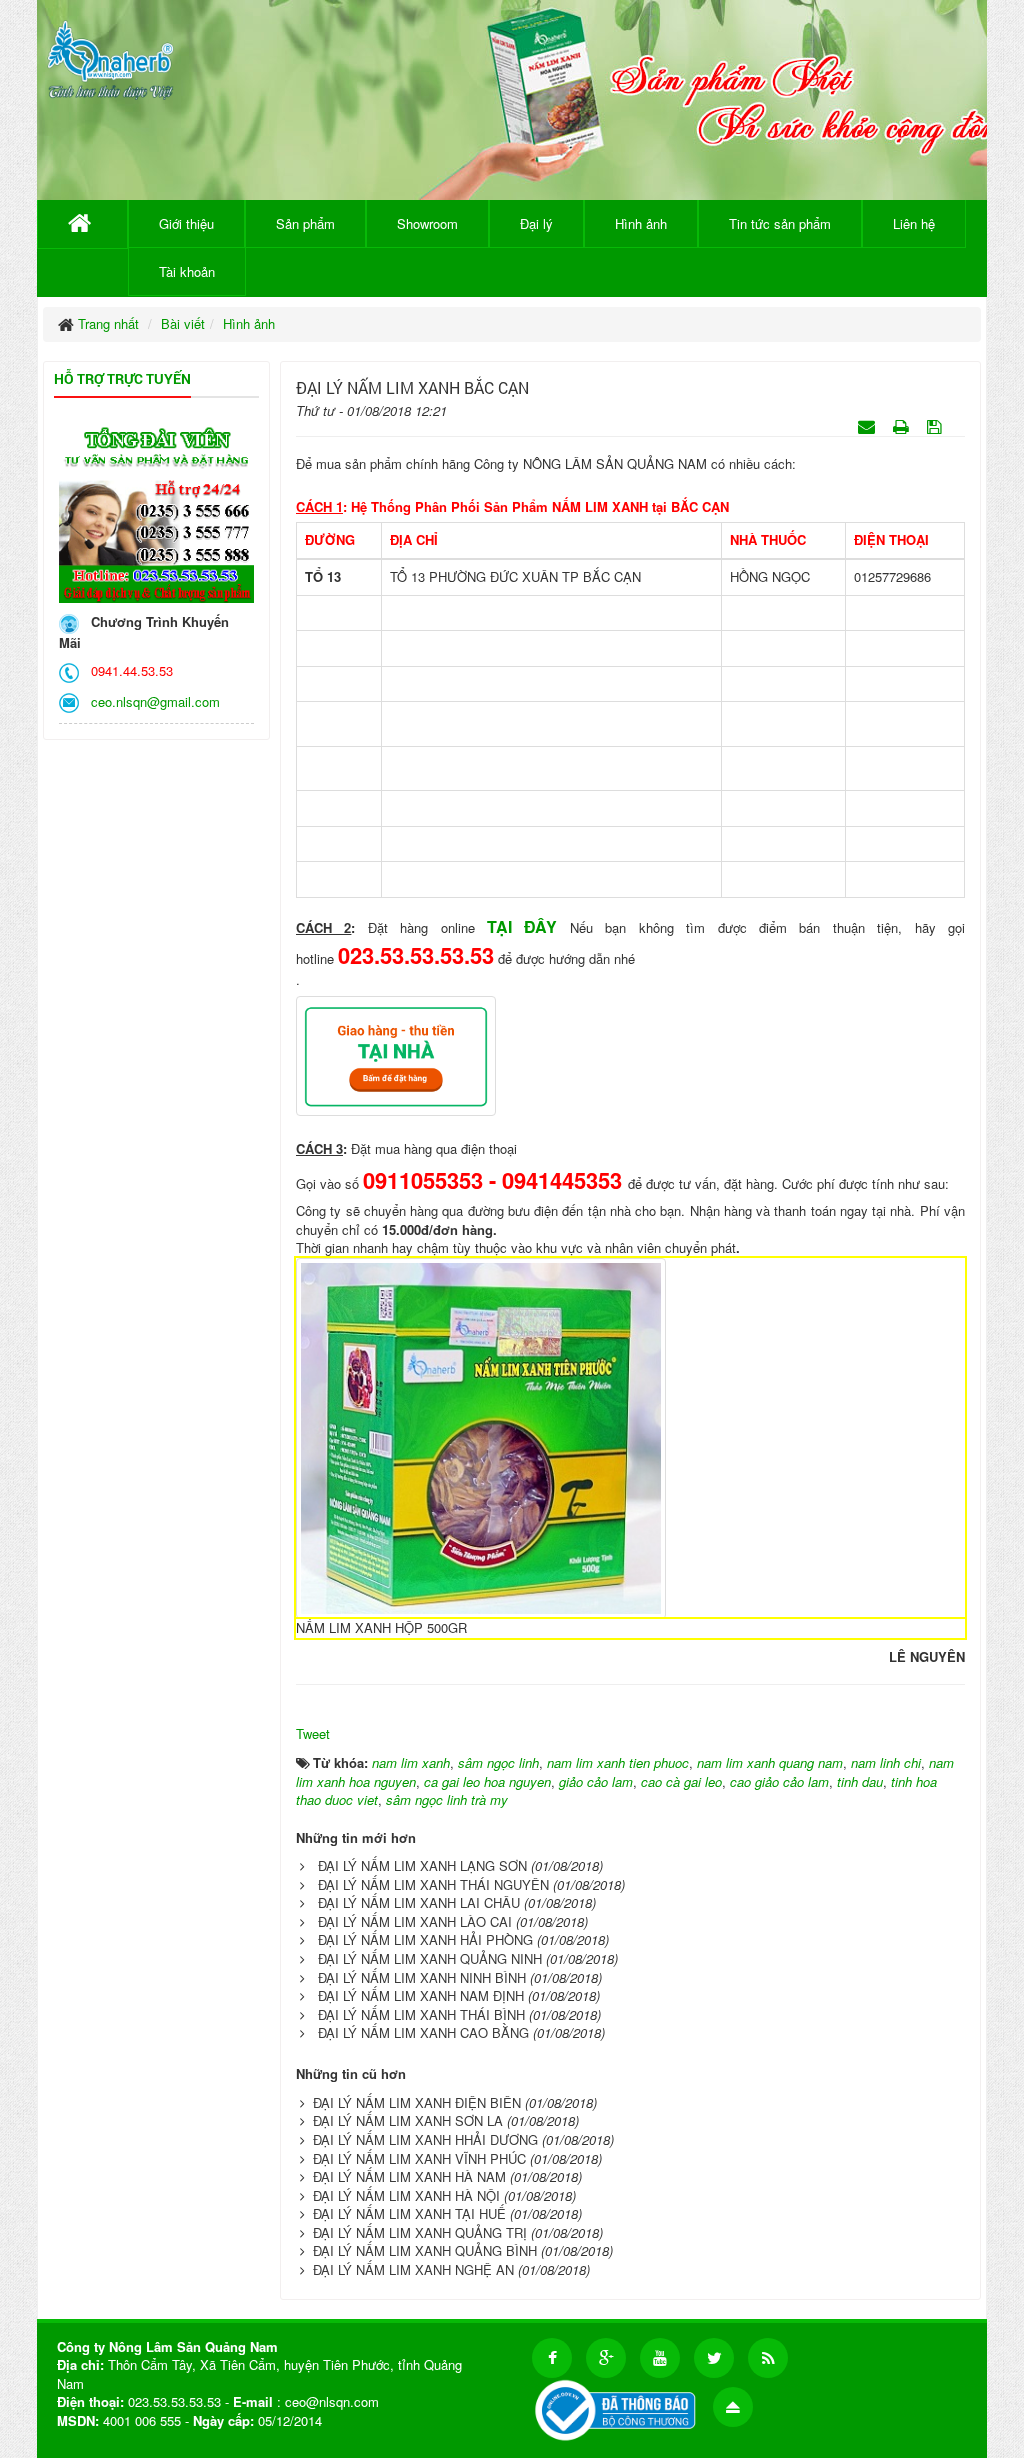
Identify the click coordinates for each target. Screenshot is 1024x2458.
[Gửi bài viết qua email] (868, 425)
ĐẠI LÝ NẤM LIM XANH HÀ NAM (409, 2176)
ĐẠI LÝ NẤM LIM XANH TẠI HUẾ (409, 2213)
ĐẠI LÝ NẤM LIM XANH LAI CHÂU (419, 1902)
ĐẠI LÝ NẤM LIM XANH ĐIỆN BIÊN (417, 2102)
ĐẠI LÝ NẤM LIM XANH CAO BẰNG (423, 2032)
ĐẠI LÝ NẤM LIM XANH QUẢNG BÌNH (425, 2250)
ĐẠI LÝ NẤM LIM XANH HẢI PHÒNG (425, 1939)
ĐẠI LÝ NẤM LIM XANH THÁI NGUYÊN (433, 1884)
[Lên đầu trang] (733, 2407)
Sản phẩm (305, 223)
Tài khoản (187, 271)
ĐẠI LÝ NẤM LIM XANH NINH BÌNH (422, 1977)
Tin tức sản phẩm (780, 223)
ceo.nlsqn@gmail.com (151, 701)
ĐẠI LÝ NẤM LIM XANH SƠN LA (408, 2120)
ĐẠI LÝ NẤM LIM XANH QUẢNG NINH (430, 1958)
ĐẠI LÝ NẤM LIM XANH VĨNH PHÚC (419, 2158)
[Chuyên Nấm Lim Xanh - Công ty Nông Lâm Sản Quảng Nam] (110, 56)
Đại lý (536, 223)
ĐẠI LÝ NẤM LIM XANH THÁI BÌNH (421, 2014)
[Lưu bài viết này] (936, 425)
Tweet (313, 1733)
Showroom (427, 223)
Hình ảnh (641, 223)
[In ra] (903, 425)
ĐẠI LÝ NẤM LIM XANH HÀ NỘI (406, 2195)
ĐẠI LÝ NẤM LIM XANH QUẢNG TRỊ (420, 2232)
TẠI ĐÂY (522, 926)
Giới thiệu (186, 223)
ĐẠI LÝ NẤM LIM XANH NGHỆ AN (413, 2269)
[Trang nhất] (82, 224)
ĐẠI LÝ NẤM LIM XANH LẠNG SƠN (422, 1865)
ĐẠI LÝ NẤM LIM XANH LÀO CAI (415, 1921)
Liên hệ (914, 223)
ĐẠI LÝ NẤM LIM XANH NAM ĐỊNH (421, 1995)
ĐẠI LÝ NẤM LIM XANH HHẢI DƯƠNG (425, 2139)
